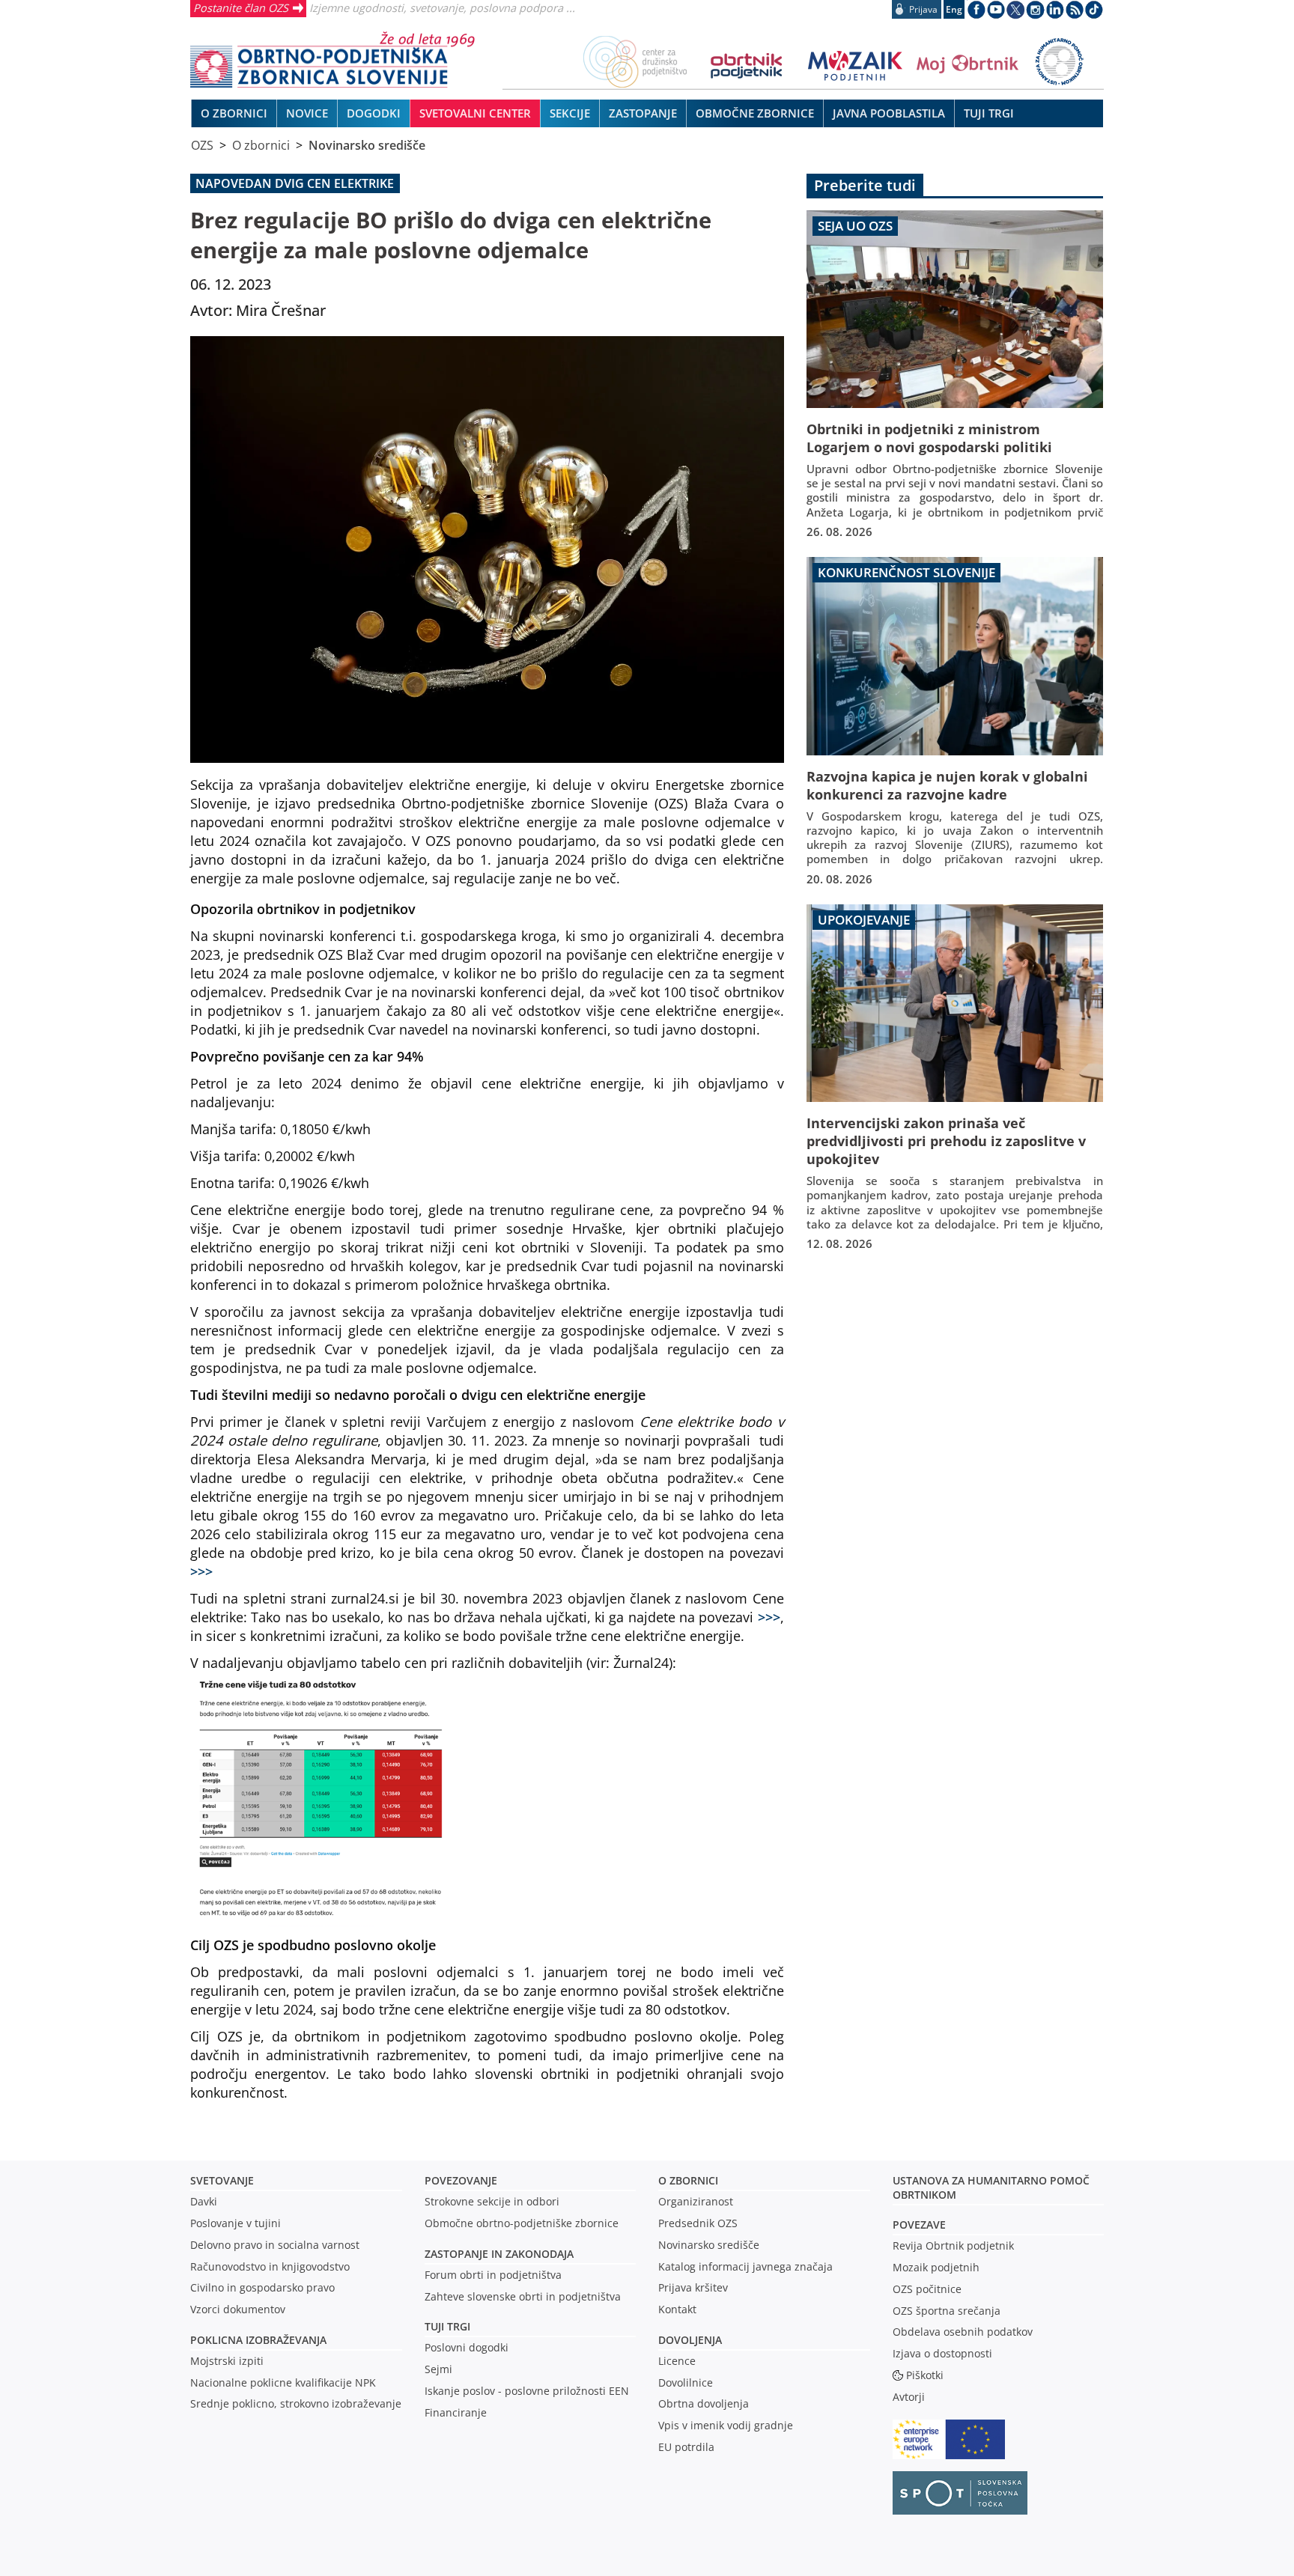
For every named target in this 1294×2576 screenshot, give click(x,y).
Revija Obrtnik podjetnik (953, 2245)
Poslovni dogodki (467, 2347)
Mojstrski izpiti (227, 2361)
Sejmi (438, 2369)
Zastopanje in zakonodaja (499, 2254)
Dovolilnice (686, 2382)
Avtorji (909, 2397)
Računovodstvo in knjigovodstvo (270, 2266)
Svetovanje (222, 2180)
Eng (954, 9)
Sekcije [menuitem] (570, 113)
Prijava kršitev (693, 2287)
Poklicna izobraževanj (255, 2340)
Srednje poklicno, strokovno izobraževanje (296, 2403)
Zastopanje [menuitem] (643, 113)
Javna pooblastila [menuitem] (889, 113)
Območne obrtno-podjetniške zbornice (522, 2223)
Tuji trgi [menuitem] (989, 113)
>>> (201, 1571)
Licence (677, 2361)
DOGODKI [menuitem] (374, 113)
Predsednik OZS (698, 2223)
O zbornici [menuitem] (234, 113)
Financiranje (456, 2412)
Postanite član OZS (241, 7)
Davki (204, 2201)
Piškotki (925, 2375)
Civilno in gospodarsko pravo (262, 2287)
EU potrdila (686, 2447)
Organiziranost (696, 2201)
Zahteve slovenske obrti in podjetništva (523, 2296)
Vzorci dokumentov (238, 2309)
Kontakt (677, 2309)
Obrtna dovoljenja (704, 2403)
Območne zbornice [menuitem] (755, 113)
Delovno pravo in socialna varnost (275, 2245)
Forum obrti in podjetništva (493, 2275)
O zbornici (261, 145)
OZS (202, 145)
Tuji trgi (447, 2326)
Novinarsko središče (367, 145)
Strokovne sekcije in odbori (492, 2201)
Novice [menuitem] (307, 113)
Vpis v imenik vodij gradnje (726, 2425)
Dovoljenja (690, 2340)
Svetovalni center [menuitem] (475, 113)
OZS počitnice (927, 2289)
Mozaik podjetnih (936, 2267)
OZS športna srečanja (947, 2311)
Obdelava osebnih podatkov (963, 2332)
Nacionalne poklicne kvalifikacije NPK (283, 2382)
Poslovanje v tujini (236, 2223)
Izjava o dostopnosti (942, 2353)
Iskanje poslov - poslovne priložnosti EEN (527, 2391)
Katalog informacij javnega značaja (745, 2266)
